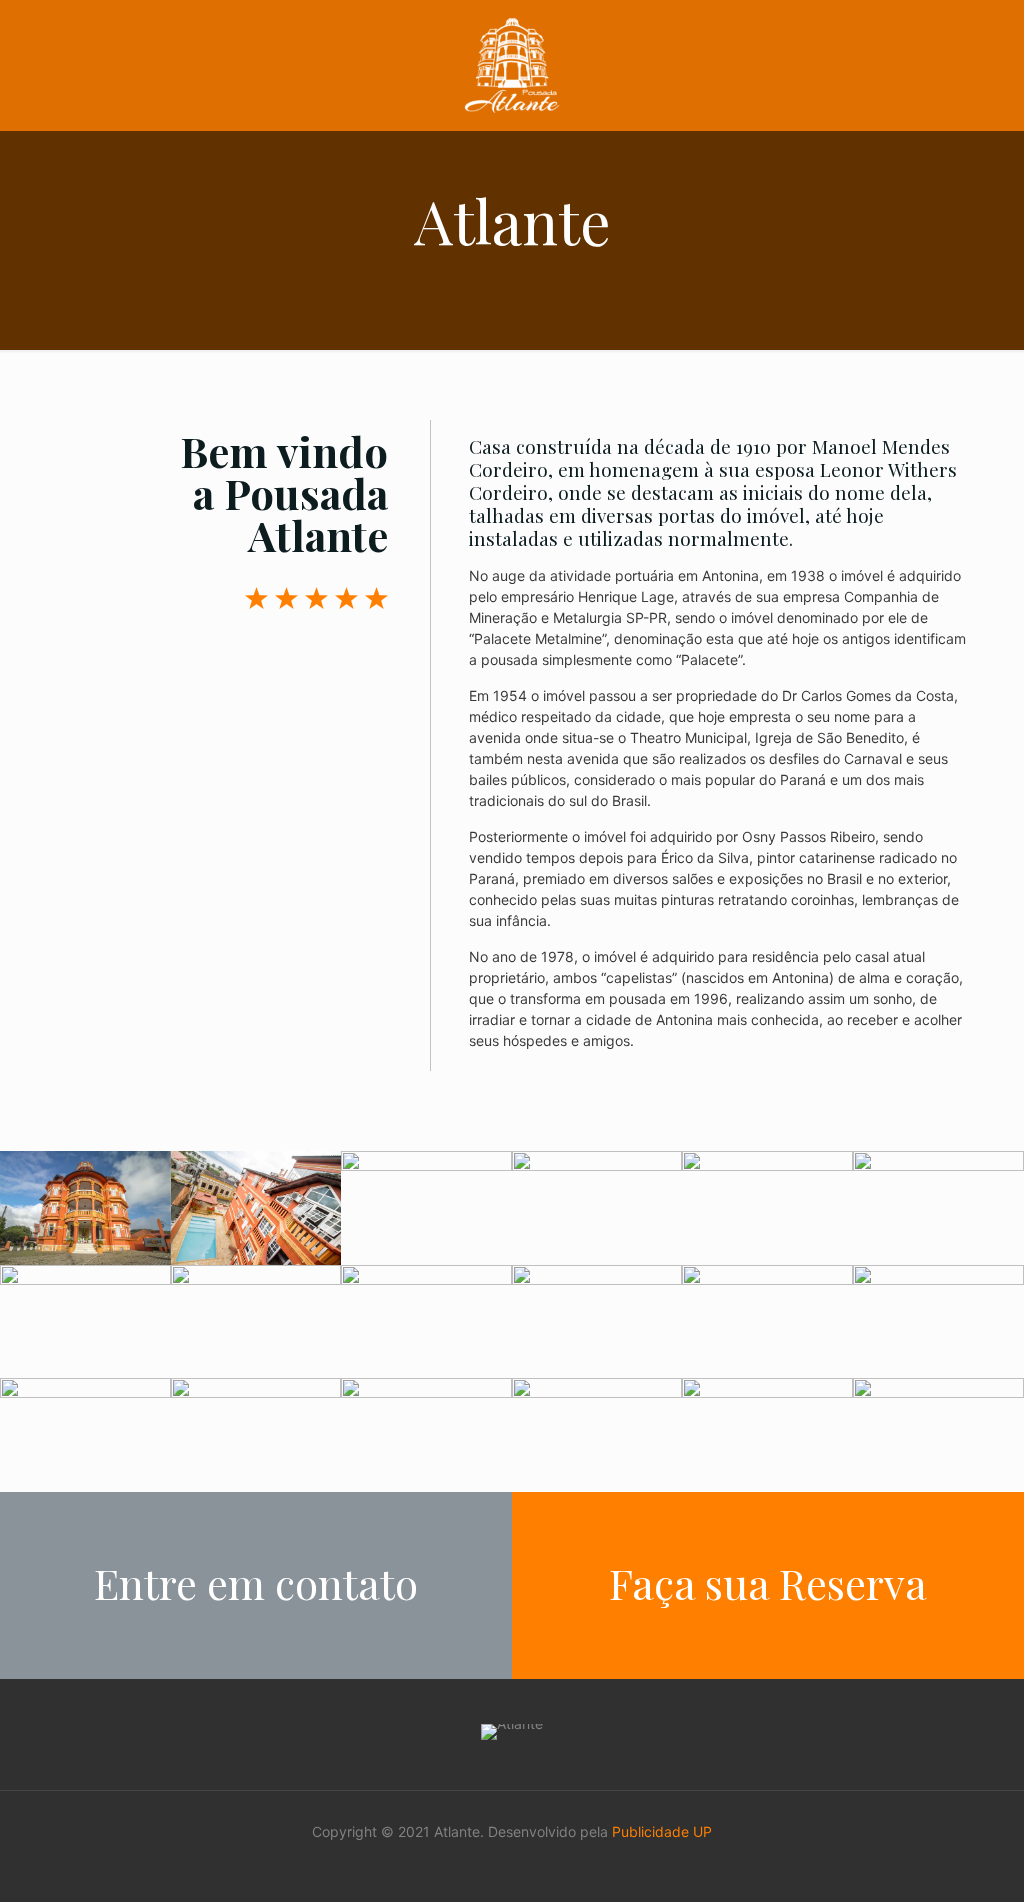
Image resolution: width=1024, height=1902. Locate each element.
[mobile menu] (938, 65)
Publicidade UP (662, 1831)
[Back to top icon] (928, 1861)
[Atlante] (512, 65)
